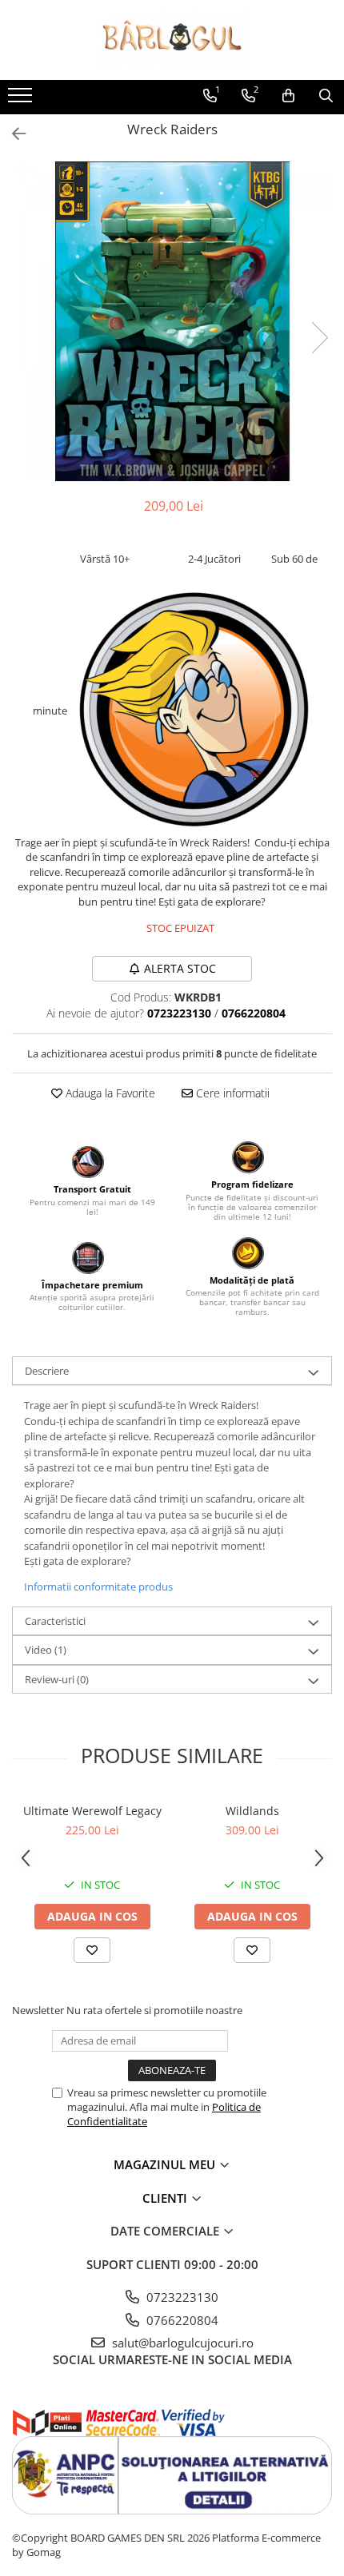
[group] (172, 321)
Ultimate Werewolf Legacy (92, 1811)
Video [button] (46, 1650)
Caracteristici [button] (55, 1621)
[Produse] (22, 100)
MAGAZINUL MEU (166, 2164)
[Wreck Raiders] (172, 321)
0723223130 (181, 2297)
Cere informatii (231, 1093)
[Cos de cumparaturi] (288, 96)
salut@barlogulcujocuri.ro (181, 2343)
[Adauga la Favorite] (92, 1950)
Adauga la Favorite (109, 1093)
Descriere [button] (47, 1371)
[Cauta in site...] (326, 96)
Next (319, 338)
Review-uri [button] (57, 1679)
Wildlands (252, 1811)
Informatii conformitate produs (98, 1587)
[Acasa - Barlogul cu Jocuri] (172, 40)
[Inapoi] (12, 134)
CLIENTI (166, 2198)
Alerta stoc (180, 968)
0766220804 (181, 2320)
